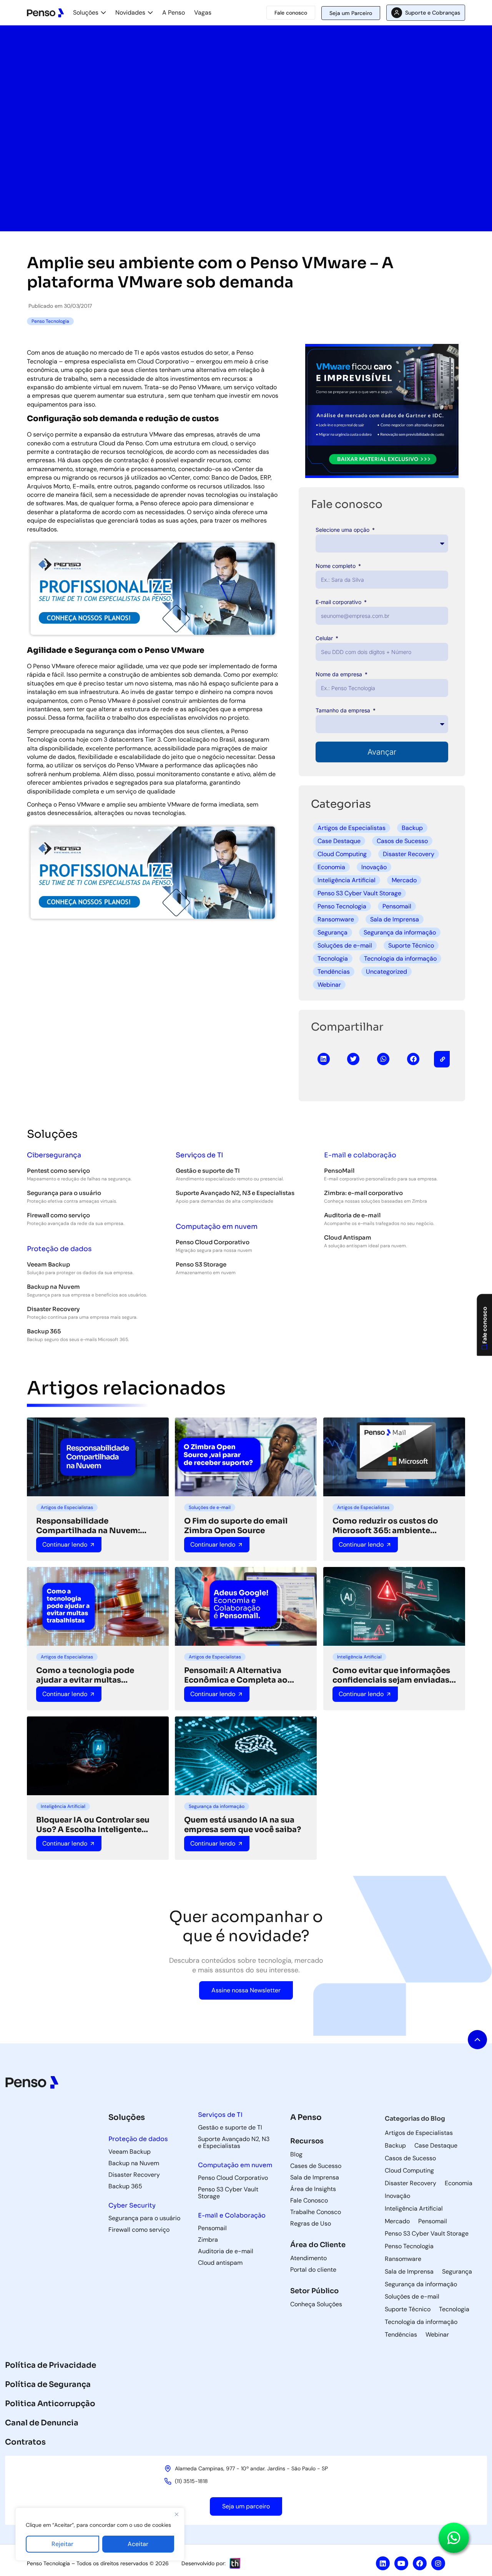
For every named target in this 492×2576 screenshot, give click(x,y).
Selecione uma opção (343, 530)
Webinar (329, 985)
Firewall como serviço (58, 1215)
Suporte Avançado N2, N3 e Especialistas (235, 1193)
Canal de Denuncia (42, 2423)
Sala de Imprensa (395, 919)
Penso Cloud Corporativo (213, 1242)
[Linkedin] (383, 2563)
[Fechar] (176, 2514)
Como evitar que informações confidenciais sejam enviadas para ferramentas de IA (391, 1675)
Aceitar (138, 2544)
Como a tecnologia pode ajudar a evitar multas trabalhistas (85, 1675)
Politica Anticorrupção (50, 2404)
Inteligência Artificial (347, 880)
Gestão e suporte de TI (208, 1171)
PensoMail (339, 1171)
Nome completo (336, 566)
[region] (100, 2534)
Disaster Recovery (409, 854)
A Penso (174, 12)
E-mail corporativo (339, 602)
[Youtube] (401, 2563)
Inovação (374, 867)
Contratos (25, 2442)
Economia (331, 867)
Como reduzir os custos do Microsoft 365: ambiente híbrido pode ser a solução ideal (385, 1526)
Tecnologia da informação (400, 959)
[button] (324, 1059)
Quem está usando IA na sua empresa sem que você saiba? (243, 1825)
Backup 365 (44, 1331)
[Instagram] (438, 2563)
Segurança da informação (400, 932)
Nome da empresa (340, 674)
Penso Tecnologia (342, 906)
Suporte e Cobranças (433, 13)
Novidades (130, 12)
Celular (325, 638)
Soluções (86, 12)
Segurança (332, 932)
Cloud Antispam (348, 1237)
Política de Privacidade (51, 2365)
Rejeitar (62, 2544)
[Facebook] (420, 2563)
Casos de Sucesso (402, 841)
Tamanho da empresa (344, 710)
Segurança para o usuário (64, 1193)
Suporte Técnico (411, 945)
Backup (412, 828)
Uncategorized (386, 972)
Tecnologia (333, 959)
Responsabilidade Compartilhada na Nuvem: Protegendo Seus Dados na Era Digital (96, 1526)
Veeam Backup (48, 1264)
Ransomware (336, 919)
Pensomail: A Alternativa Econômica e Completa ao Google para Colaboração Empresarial (236, 1675)
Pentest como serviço (58, 1171)
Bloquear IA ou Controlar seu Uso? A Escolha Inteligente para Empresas (93, 1825)
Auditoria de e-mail (352, 1215)
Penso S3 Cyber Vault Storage (359, 893)
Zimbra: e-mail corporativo (363, 1193)
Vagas (203, 12)
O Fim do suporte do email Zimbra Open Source (236, 1526)
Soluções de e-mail (345, 945)
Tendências (334, 972)
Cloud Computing (342, 854)
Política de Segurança (48, 2384)
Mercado (404, 880)
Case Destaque (339, 841)
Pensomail (397, 906)
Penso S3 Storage (201, 1264)
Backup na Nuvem (53, 1287)
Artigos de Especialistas (352, 828)
